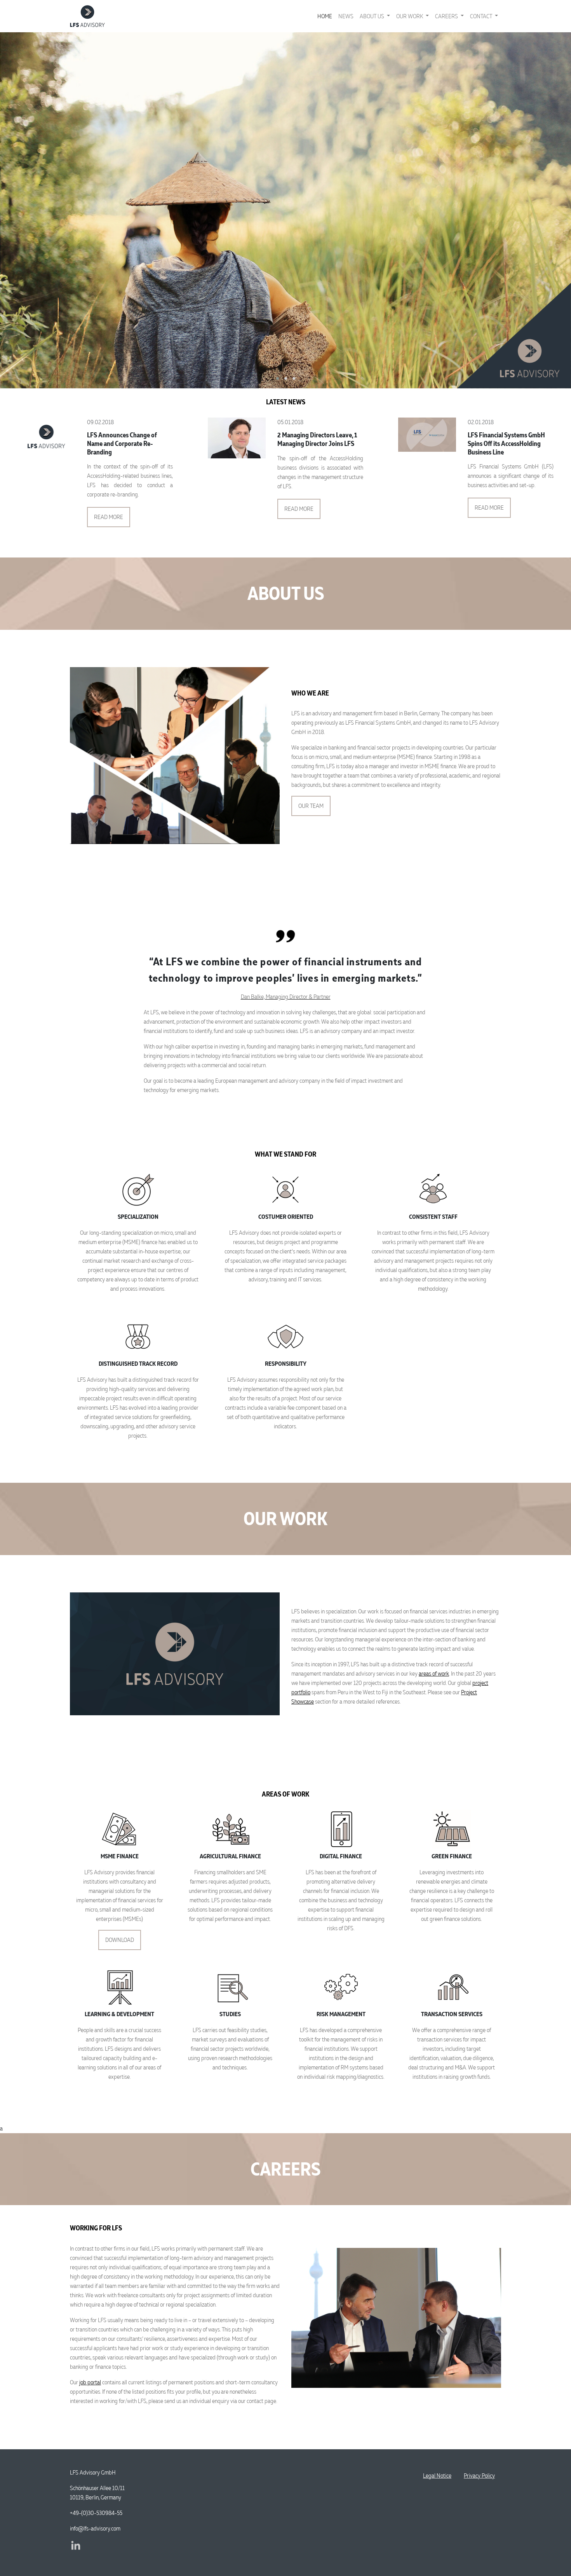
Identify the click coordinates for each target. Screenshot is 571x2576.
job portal (90, 2382)
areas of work (434, 1673)
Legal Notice (437, 2476)
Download (120, 1940)
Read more (109, 517)
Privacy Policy (479, 2476)
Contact (482, 16)
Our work (410, 16)
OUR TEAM (311, 806)
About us (373, 16)
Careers (447, 16)
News (346, 16)
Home (325, 16)
